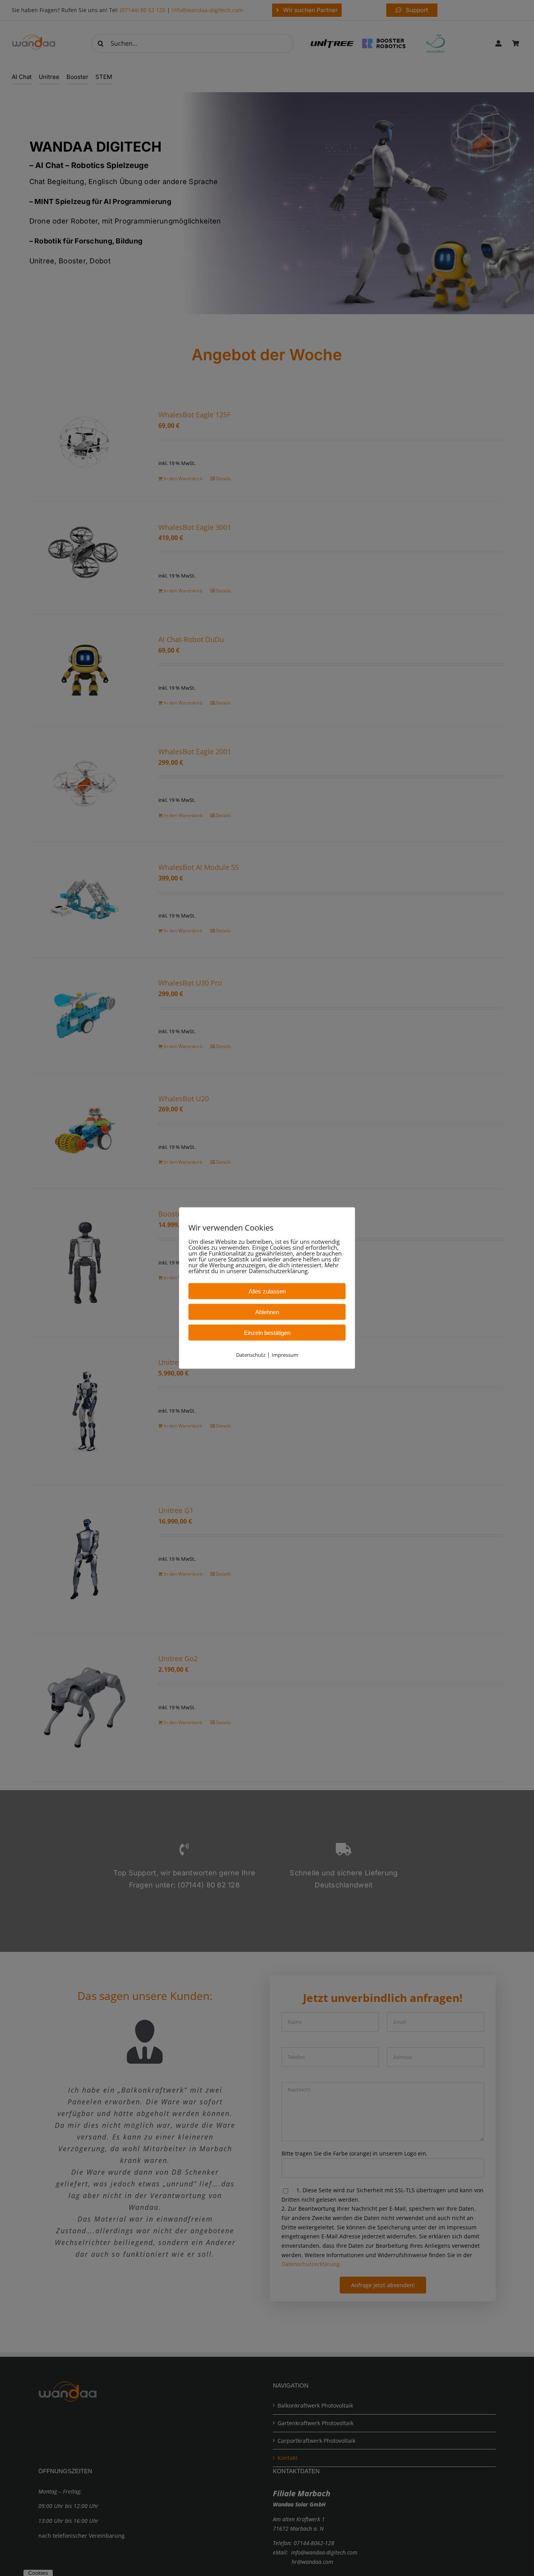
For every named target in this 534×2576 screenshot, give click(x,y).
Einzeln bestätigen (267, 1333)
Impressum (285, 1355)
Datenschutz (251, 1355)
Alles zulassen (267, 1291)
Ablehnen (267, 1312)
